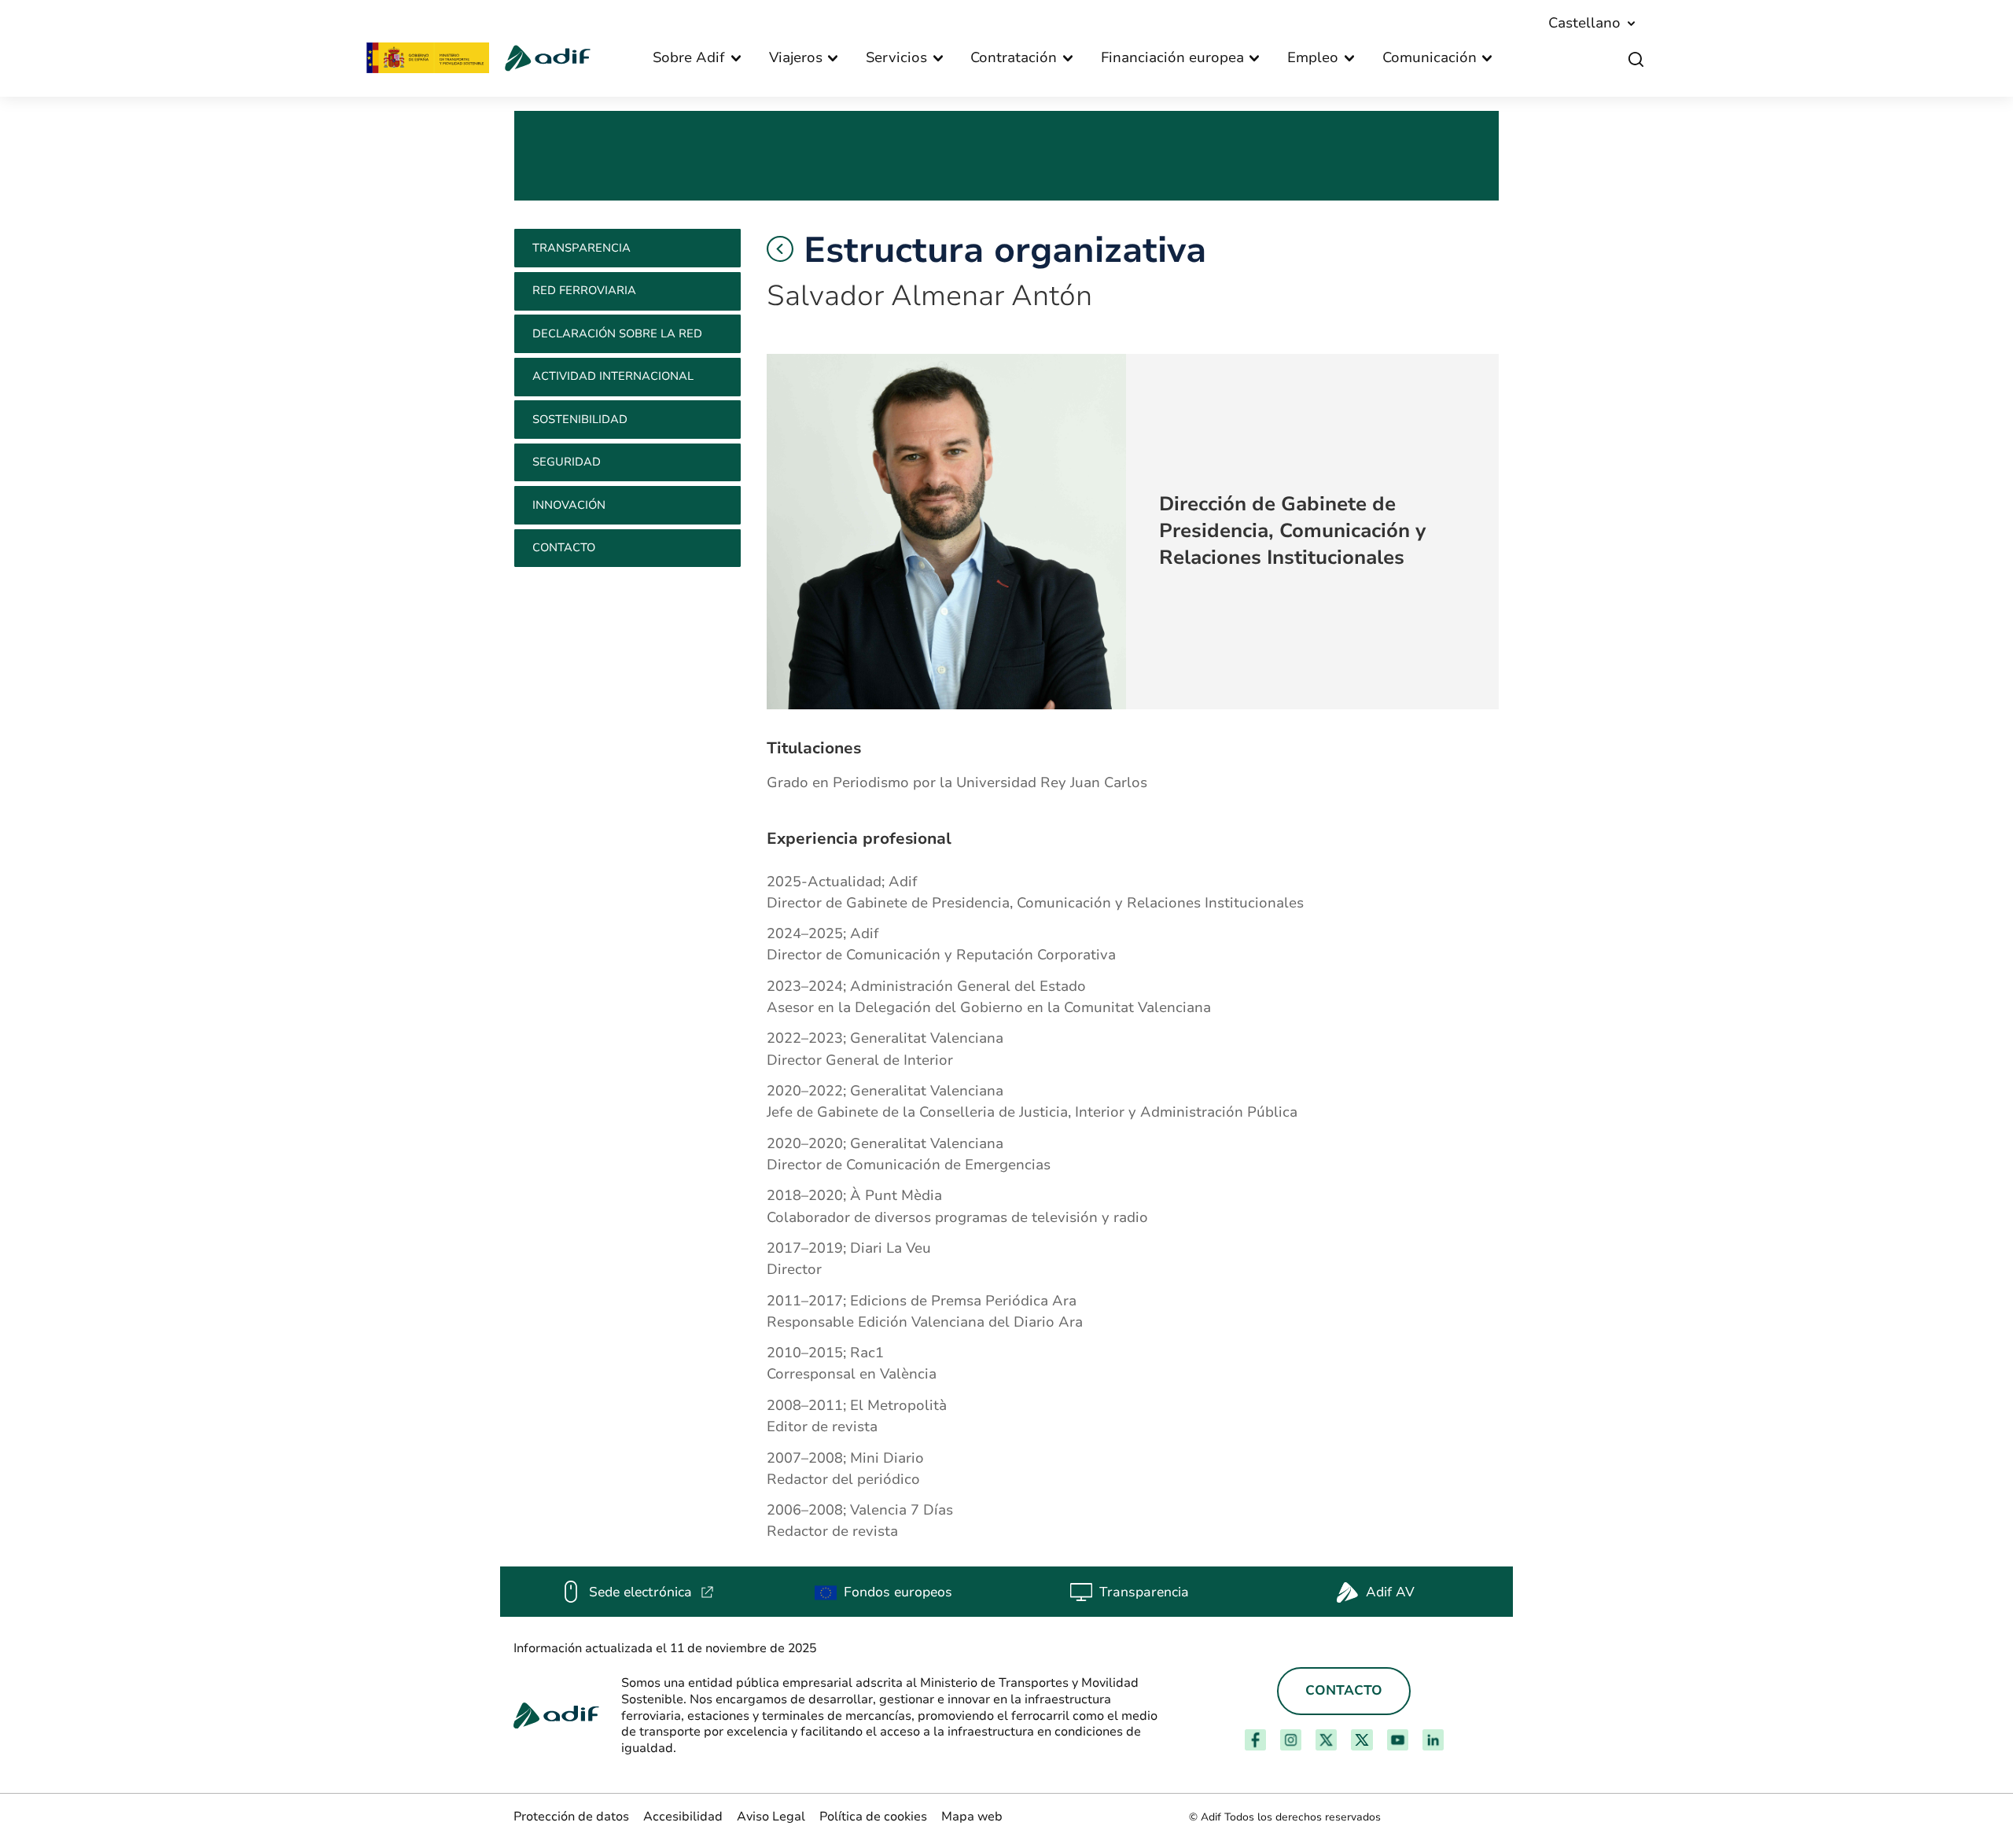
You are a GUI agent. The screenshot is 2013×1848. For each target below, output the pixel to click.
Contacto (564, 547)
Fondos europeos (898, 1592)
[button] (780, 249)
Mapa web (972, 1817)
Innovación (569, 505)
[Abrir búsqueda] (1636, 60)
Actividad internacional (613, 376)
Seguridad (567, 462)
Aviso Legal (771, 1817)
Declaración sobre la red (617, 333)
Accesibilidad (683, 1817)
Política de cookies (873, 1817)
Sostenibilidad (580, 419)
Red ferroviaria (584, 290)
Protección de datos (571, 1817)
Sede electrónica (651, 1592)
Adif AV (1390, 1592)
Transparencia (581, 248)
